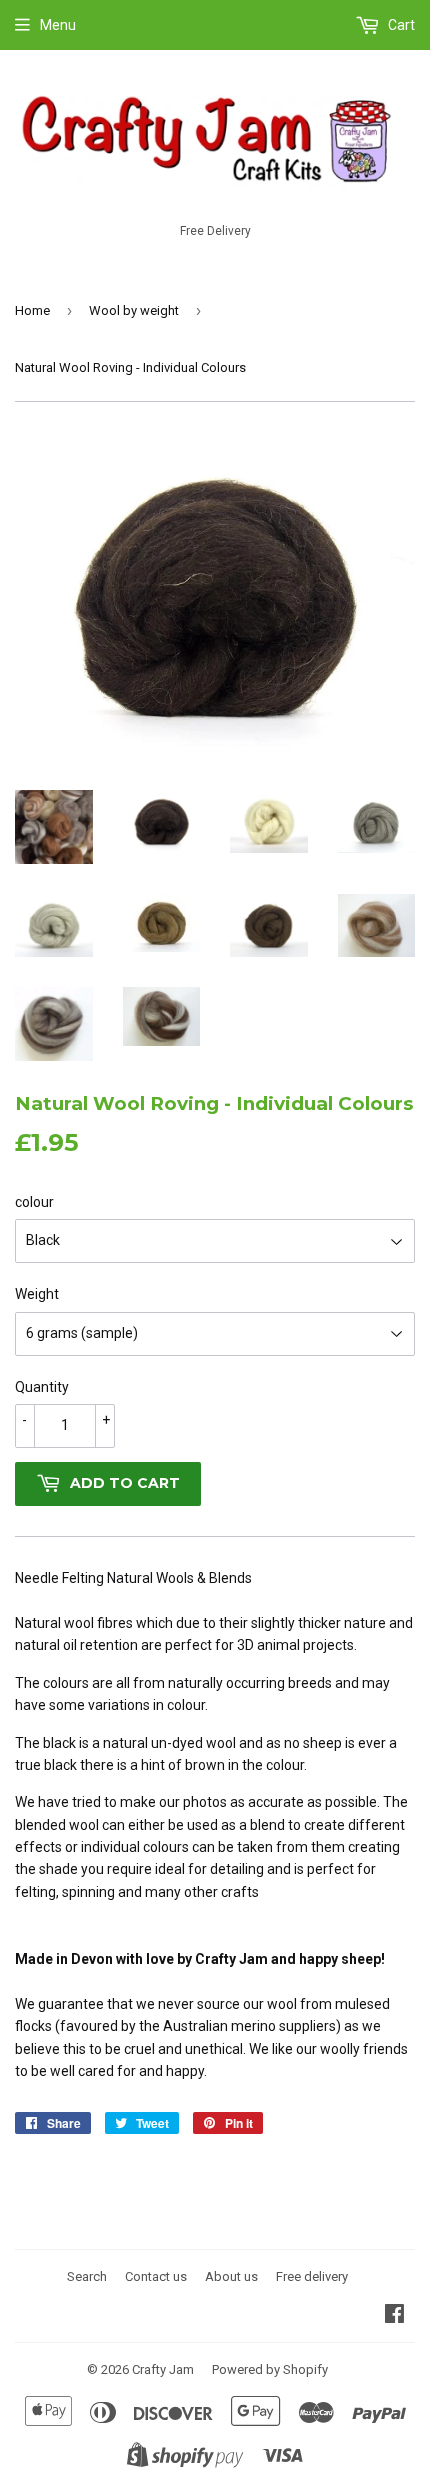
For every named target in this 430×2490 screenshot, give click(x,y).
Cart (400, 25)
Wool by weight (134, 310)
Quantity (42, 1387)
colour (34, 1202)
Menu (58, 25)
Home (32, 310)
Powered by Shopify (270, 2369)
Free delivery (312, 2276)
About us (231, 2276)
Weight (37, 1294)
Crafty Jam (163, 2369)
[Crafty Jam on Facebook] (394, 2316)
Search (87, 2276)
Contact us (156, 2276)
